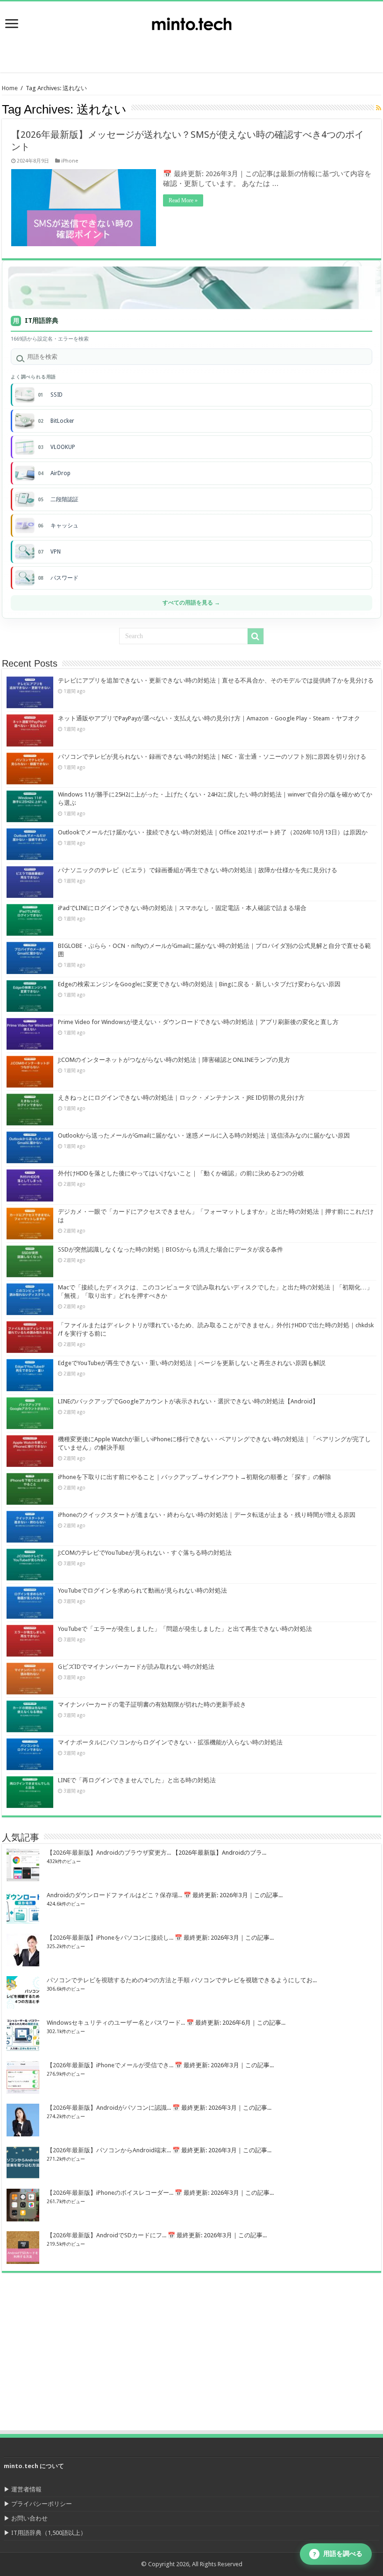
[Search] (255, 636)
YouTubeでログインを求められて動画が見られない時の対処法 (142, 1590)
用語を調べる (338, 2554)
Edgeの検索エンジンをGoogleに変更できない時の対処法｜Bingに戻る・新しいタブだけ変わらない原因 (199, 984)
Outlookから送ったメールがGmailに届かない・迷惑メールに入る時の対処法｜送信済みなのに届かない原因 (204, 1135)
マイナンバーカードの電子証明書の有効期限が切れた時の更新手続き (152, 1704)
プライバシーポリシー (42, 2504)
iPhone (70, 161)
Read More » (183, 200)
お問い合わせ (29, 2518)
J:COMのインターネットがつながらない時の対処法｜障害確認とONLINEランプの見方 (174, 1060)
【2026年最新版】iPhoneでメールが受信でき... (110, 2065)
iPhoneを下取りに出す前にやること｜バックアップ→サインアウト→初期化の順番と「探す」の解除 (195, 1477)
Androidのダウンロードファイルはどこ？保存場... (114, 1895)
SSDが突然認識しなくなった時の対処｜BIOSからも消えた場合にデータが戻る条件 (170, 1249)
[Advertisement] (308, 49)
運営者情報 (26, 2489)
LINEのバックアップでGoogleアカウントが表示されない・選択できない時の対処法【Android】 (188, 1401)
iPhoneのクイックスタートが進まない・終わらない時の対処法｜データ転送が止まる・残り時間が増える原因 (207, 1515)
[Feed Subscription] (379, 108)
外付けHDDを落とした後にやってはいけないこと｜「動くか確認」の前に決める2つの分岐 (181, 1173)
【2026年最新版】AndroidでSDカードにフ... (106, 2235)
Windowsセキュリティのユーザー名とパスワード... (116, 2023)
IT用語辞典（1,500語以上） (49, 2533)
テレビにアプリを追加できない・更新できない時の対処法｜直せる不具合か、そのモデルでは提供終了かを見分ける (216, 680)
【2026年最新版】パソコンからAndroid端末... (109, 2150)
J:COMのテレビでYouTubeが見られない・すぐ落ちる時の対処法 (145, 1553)
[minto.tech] (191, 22)
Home (10, 88)
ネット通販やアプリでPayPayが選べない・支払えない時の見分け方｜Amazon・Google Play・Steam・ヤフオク (209, 718)
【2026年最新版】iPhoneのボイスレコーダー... (110, 2193)
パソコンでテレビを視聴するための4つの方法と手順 (118, 1980)
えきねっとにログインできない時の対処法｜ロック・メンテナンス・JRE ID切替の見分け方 (181, 1098)
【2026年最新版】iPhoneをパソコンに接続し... (110, 1938)
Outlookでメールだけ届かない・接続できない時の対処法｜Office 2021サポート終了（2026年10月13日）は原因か (213, 832)
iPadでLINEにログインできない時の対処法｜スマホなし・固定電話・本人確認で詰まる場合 (182, 908)
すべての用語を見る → (191, 603)
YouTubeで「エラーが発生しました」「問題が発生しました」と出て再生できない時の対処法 (185, 1629)
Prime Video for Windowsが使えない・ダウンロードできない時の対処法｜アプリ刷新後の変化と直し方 (198, 1022)
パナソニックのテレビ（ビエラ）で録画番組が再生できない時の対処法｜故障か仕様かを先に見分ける (198, 870)
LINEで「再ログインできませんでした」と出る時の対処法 (137, 1780)
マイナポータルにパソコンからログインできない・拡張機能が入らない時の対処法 (170, 1742)
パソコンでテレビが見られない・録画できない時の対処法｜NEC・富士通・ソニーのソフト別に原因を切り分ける (212, 757)
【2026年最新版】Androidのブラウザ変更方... (109, 1853)
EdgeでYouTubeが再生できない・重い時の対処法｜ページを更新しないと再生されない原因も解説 (192, 1363)
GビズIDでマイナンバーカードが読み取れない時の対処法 (136, 1667)
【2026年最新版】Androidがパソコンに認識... (109, 2108)
